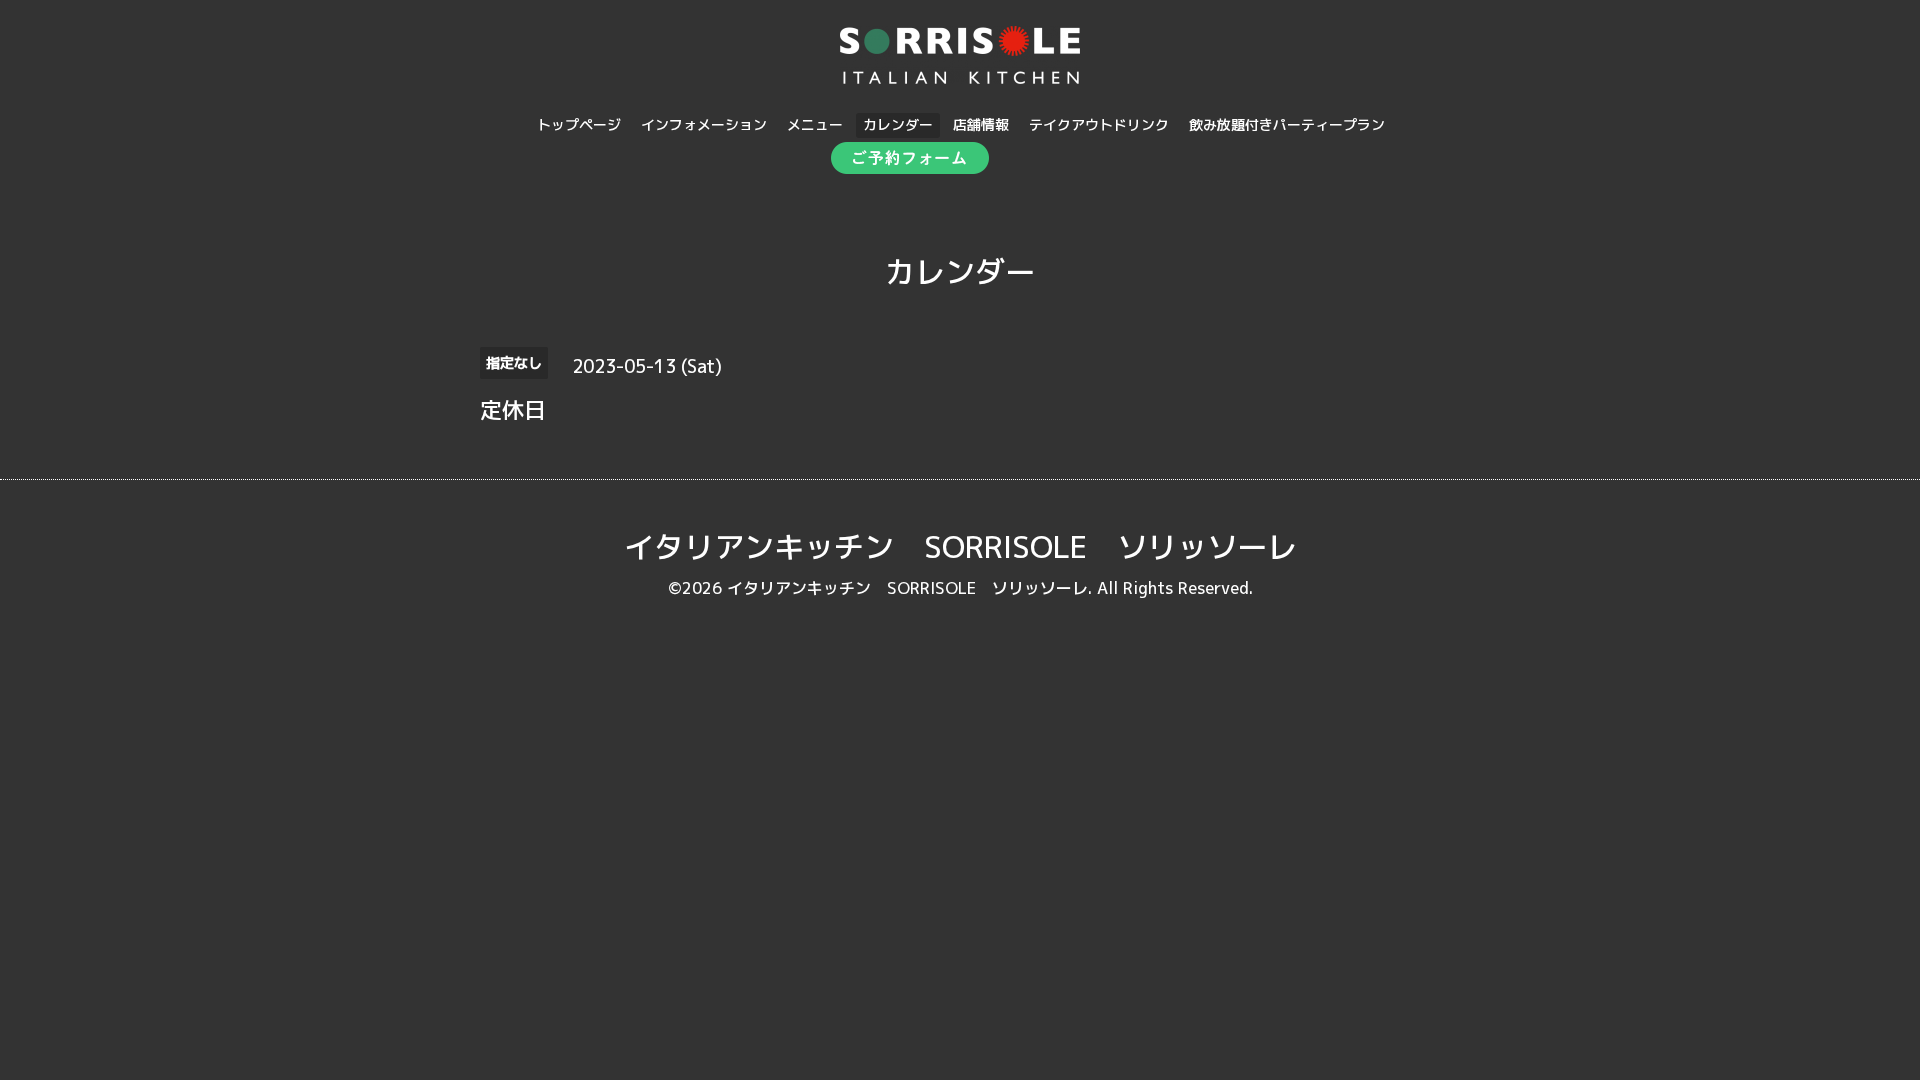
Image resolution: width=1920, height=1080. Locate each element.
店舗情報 (981, 124)
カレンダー (898, 124)
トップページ (579, 124)
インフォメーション (704, 124)
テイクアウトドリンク (1099, 124)
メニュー (815, 124)
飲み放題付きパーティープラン (1287, 124)
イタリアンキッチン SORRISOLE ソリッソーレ (960, 547)
